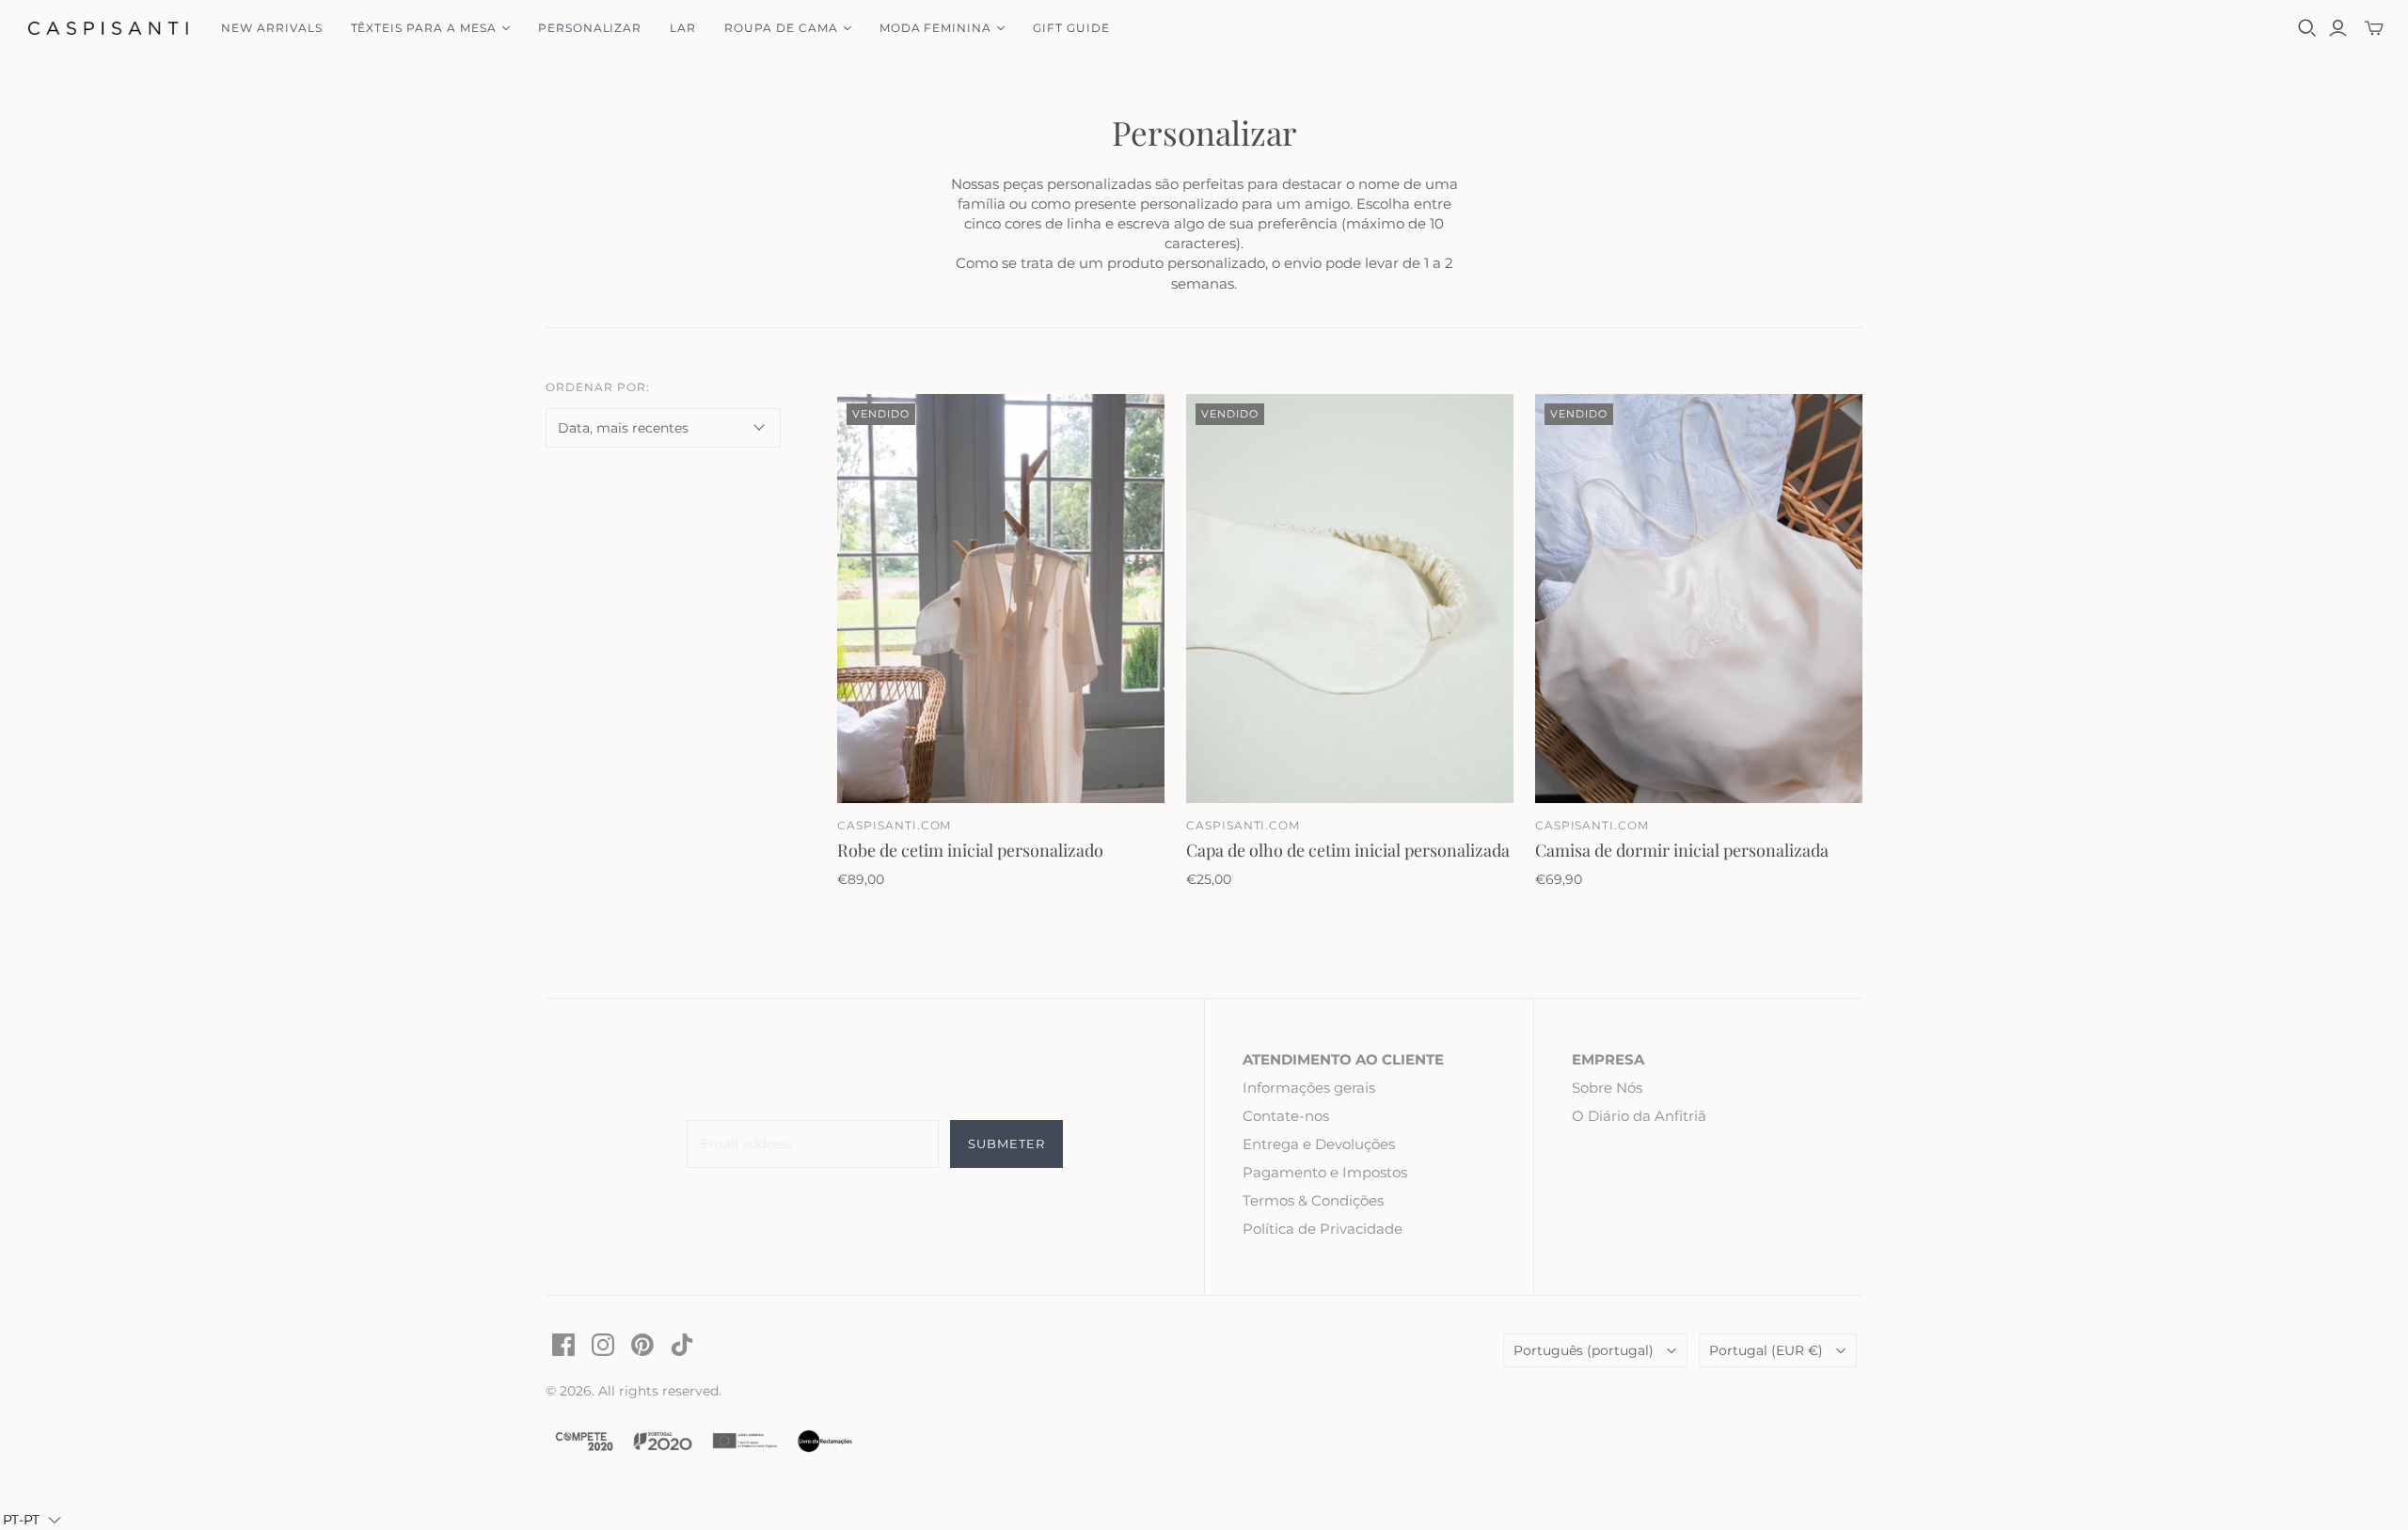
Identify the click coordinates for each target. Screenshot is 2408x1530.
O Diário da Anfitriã (1639, 1116)
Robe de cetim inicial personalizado (970, 850)
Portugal (1766, 1350)
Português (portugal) (1584, 1350)
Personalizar (590, 28)
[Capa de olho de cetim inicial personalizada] (1350, 599)
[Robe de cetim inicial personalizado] (1001, 599)
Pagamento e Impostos (1325, 1172)
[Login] (2338, 28)
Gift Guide (1071, 28)
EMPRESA (1608, 1059)
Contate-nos (1286, 1116)
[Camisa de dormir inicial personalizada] (1699, 599)
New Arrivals (272, 28)
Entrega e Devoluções (1319, 1144)
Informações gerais (1309, 1088)
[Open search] (2307, 28)
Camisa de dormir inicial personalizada (1682, 850)
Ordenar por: (598, 387)
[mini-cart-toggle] (2374, 28)
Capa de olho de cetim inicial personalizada (1348, 850)
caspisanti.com (894, 825)
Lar (683, 28)
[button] (32, 1520)
